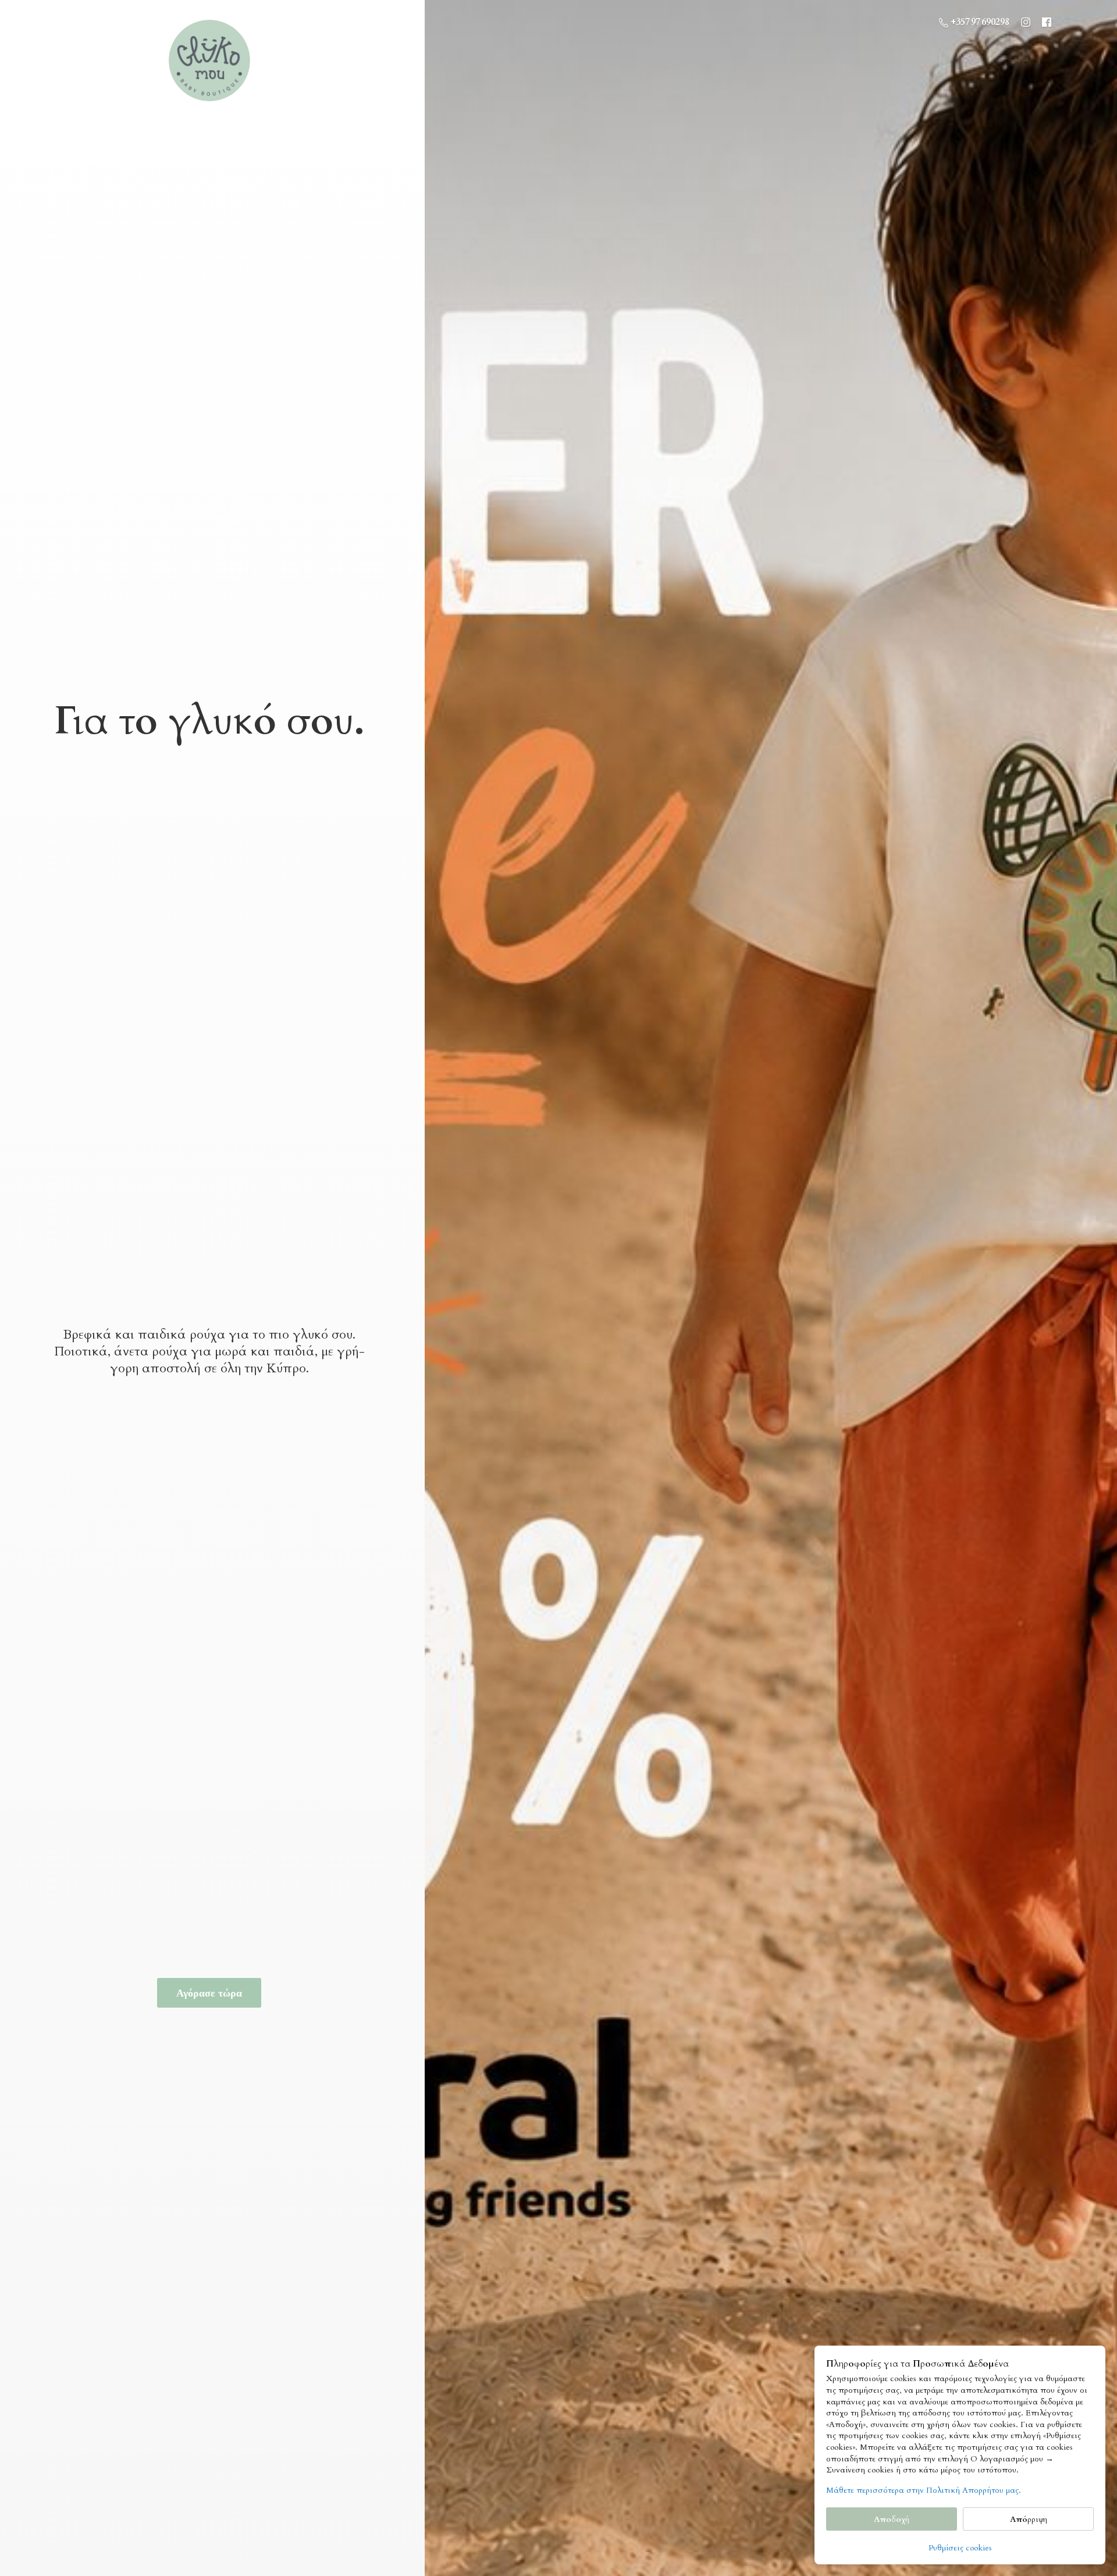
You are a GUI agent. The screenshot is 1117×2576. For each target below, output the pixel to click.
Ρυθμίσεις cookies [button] (960, 2548)
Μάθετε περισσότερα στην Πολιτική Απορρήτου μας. (924, 2490)
